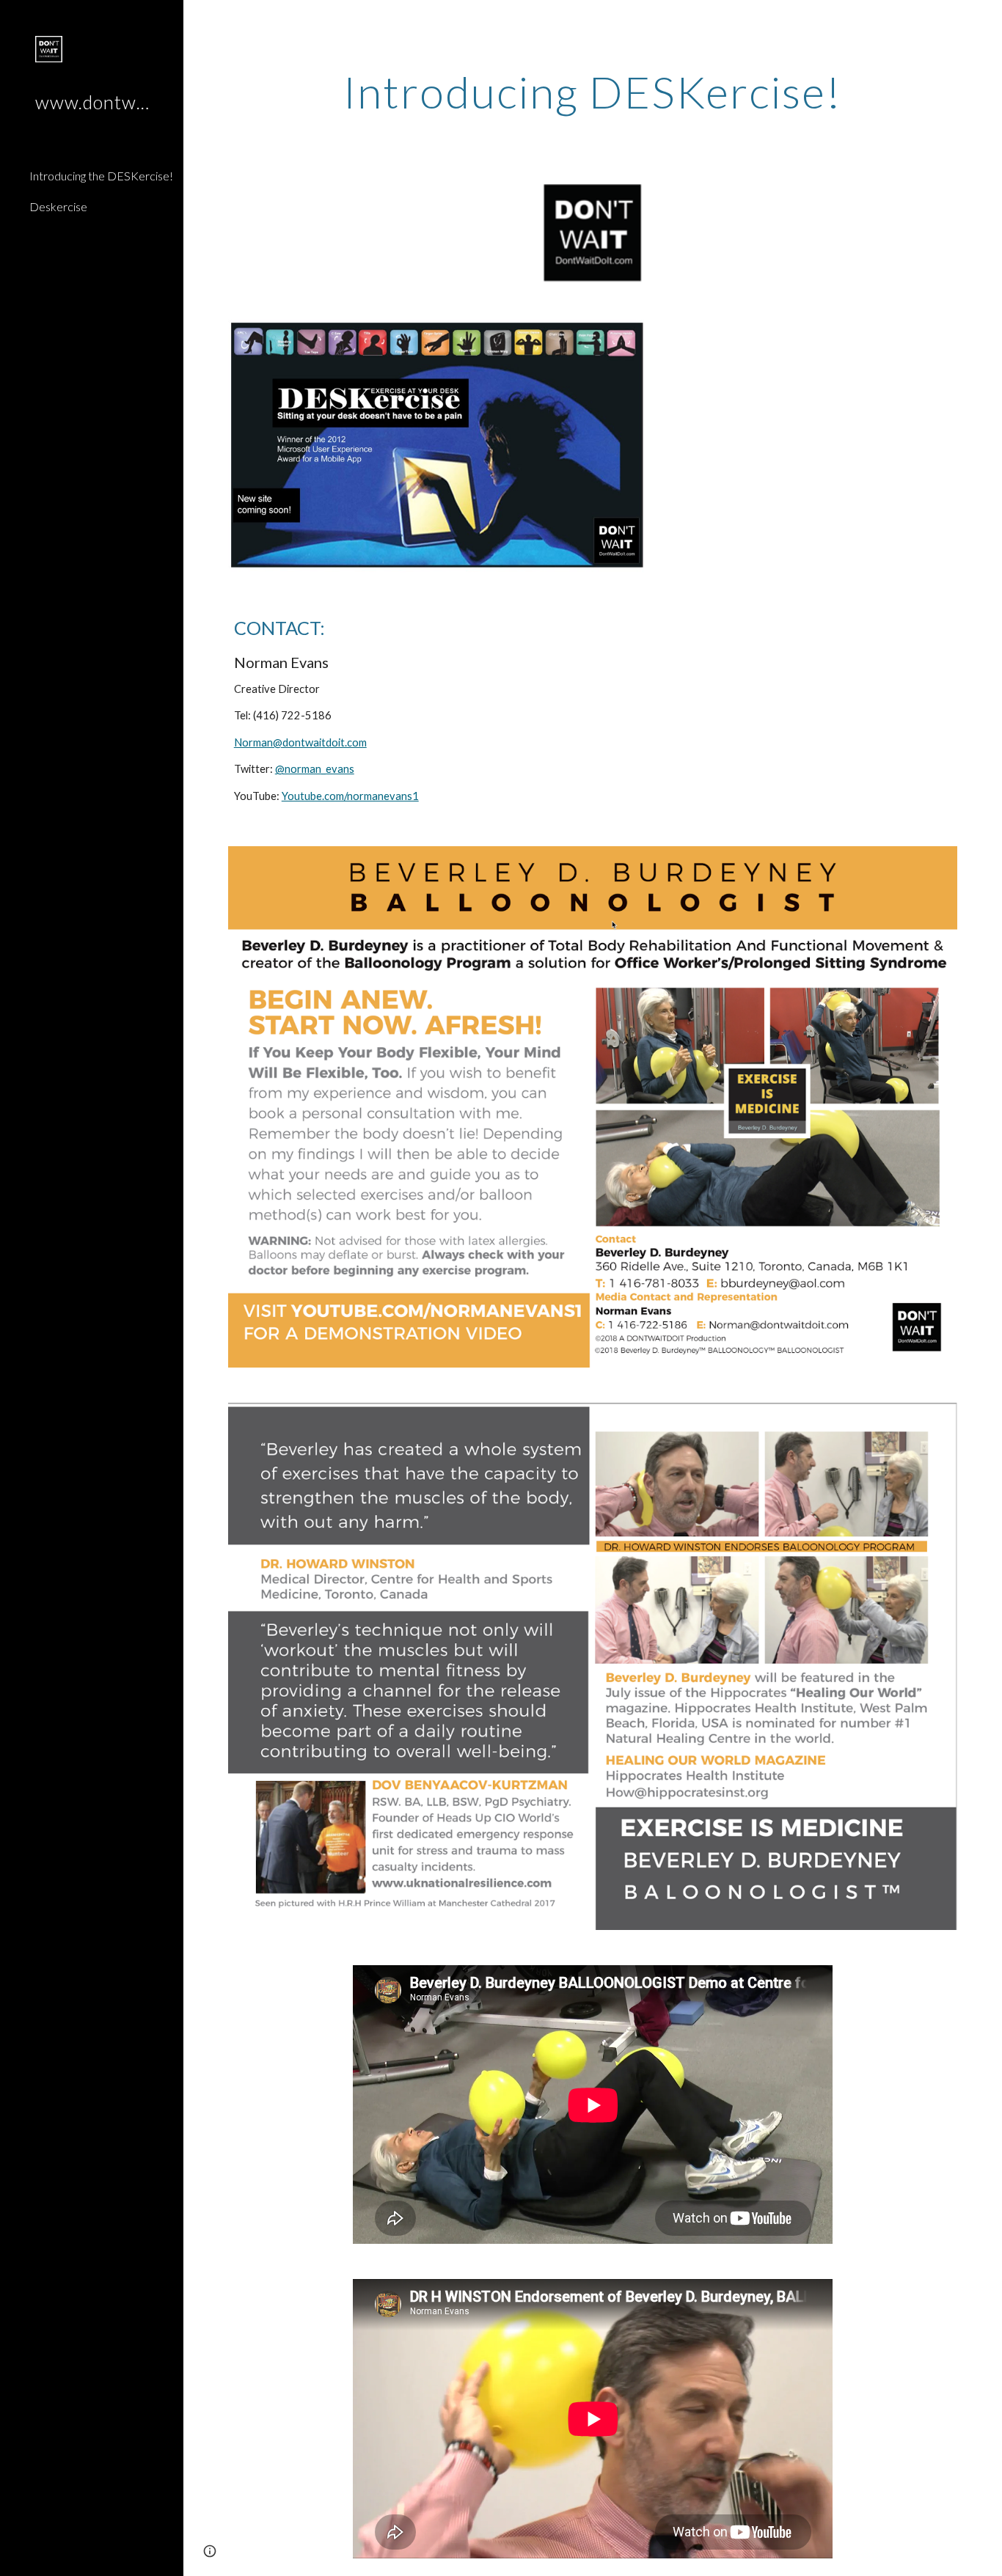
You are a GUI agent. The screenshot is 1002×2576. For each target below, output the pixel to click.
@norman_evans (315, 769)
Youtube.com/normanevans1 (350, 796)
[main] (593, 92)
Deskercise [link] (58, 206)
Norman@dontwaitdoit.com (300, 742)
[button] (984, 21)
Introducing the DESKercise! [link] (101, 176)
